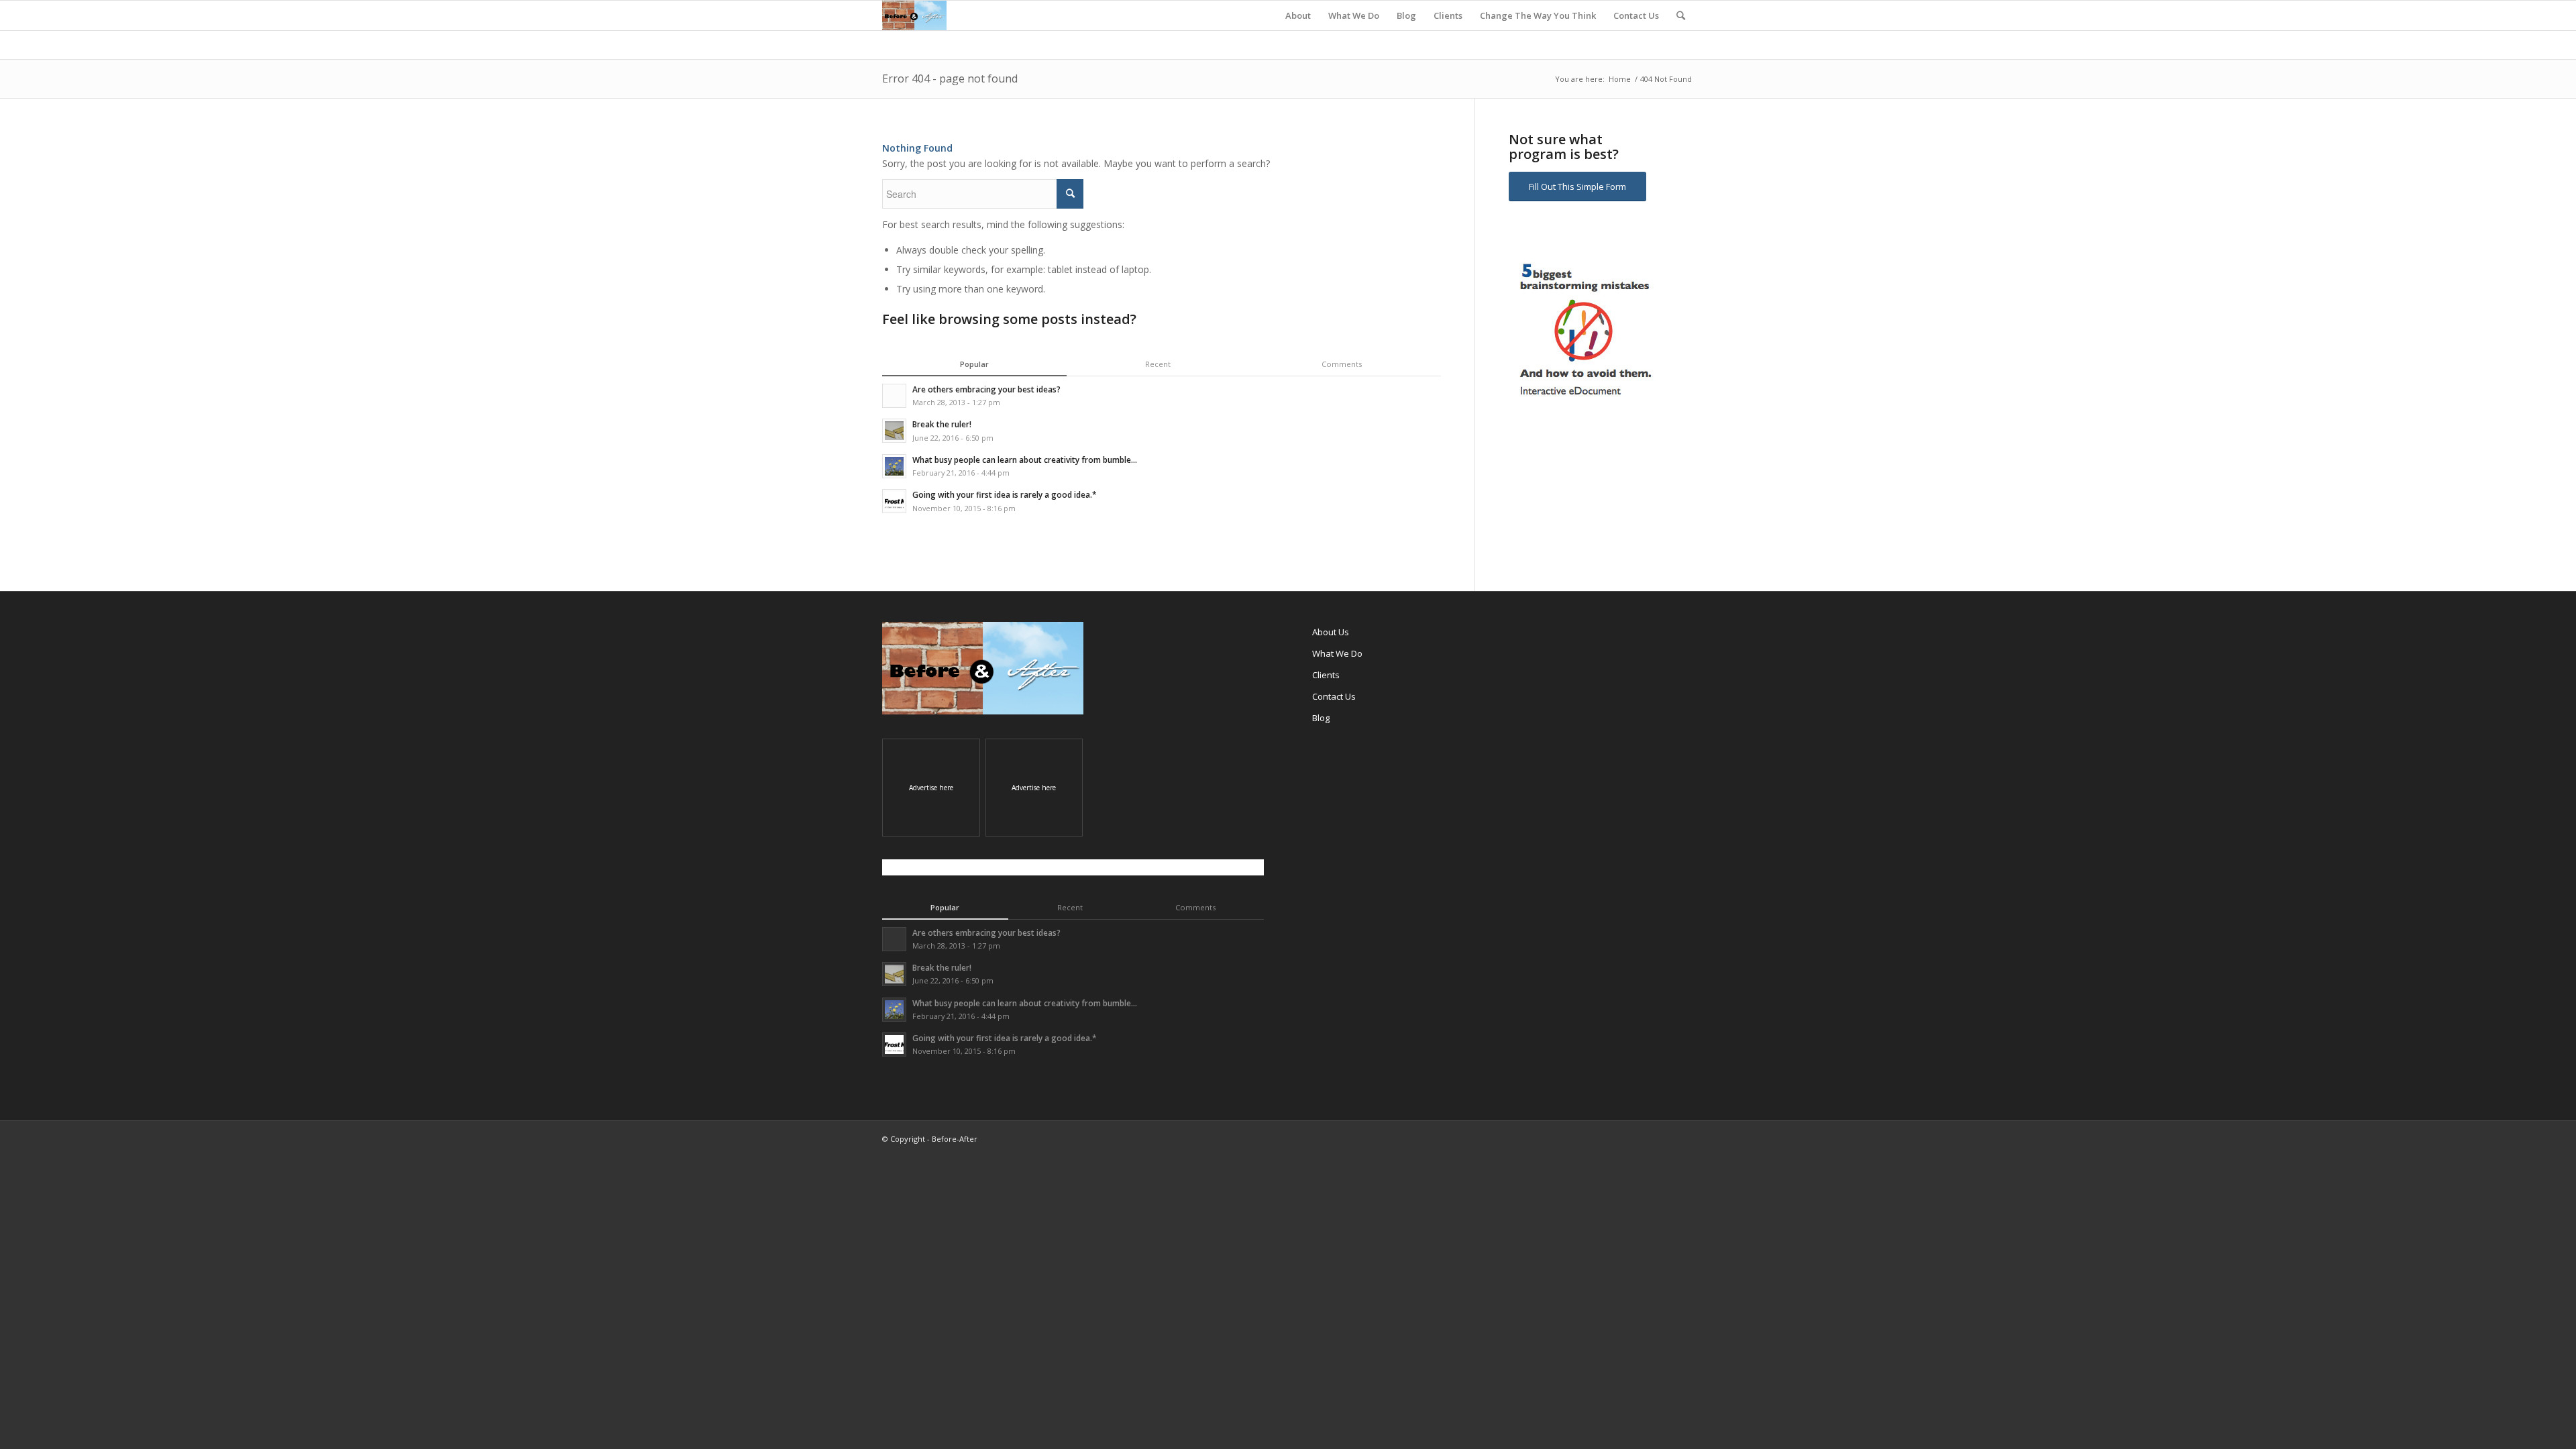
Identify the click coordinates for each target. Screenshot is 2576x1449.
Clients (1326, 675)
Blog (1321, 718)
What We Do (1337, 653)
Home (1620, 79)
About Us (1331, 632)
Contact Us (1334, 696)
